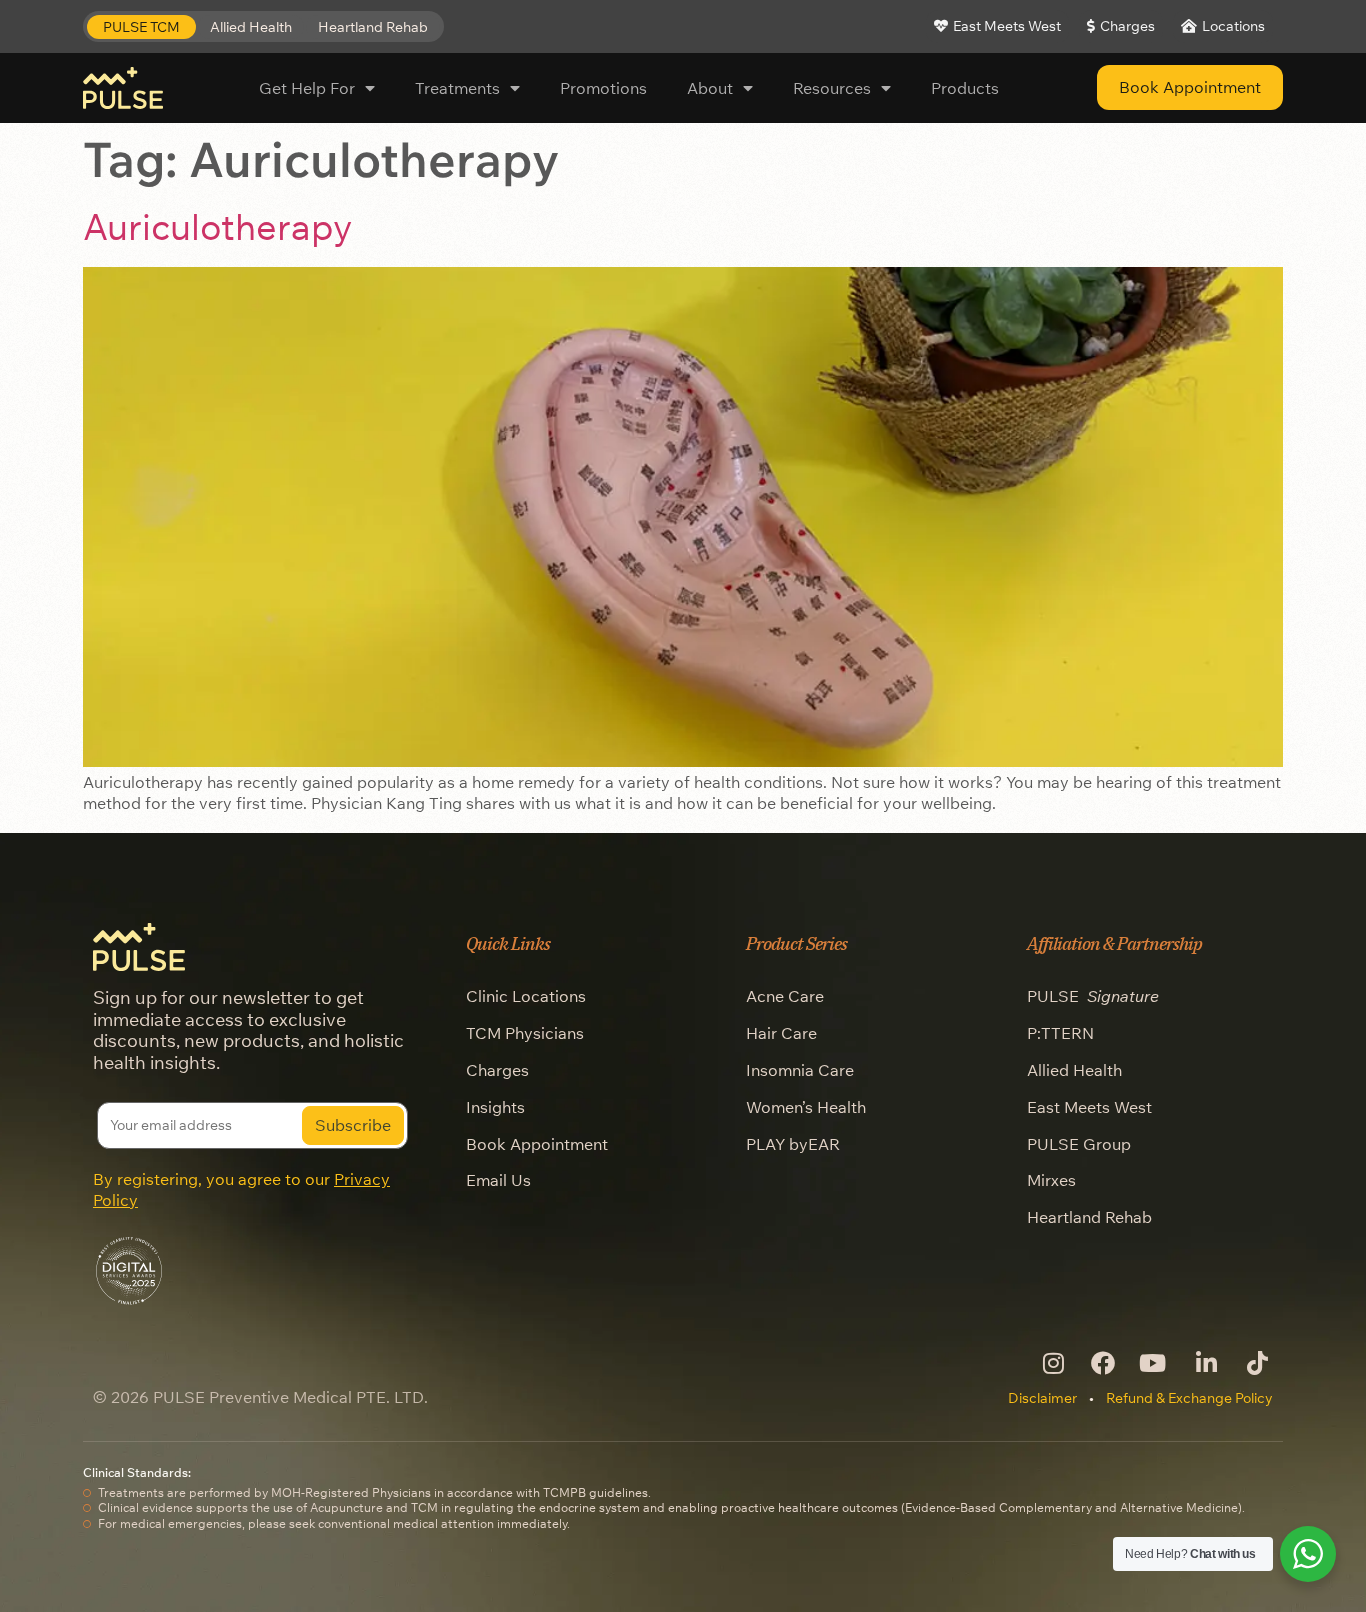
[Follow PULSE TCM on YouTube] (1153, 1363)
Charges (497, 1070)
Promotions (603, 88)
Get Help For (307, 88)
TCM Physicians (525, 1033)
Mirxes (1051, 1180)
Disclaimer (1042, 1398)
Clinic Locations (526, 996)
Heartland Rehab (1089, 1217)
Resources (832, 88)
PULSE (1093, 996)
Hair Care (781, 1033)
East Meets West (1089, 1107)
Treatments (457, 88)
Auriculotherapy (217, 226)
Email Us (498, 1180)
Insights (495, 1107)
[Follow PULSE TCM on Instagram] (1051, 1363)
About (710, 88)
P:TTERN (1060, 1033)
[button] (141, 27)
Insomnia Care (800, 1070)
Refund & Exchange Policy (1189, 1398)
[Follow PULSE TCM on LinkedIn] (1204, 1363)
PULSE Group (1079, 1144)
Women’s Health (806, 1107)
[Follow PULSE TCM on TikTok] (1255, 1363)
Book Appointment (537, 1144)
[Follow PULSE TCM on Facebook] (1102, 1363)
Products (965, 88)
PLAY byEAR (793, 1144)
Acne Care (785, 996)
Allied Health (1074, 1070)
